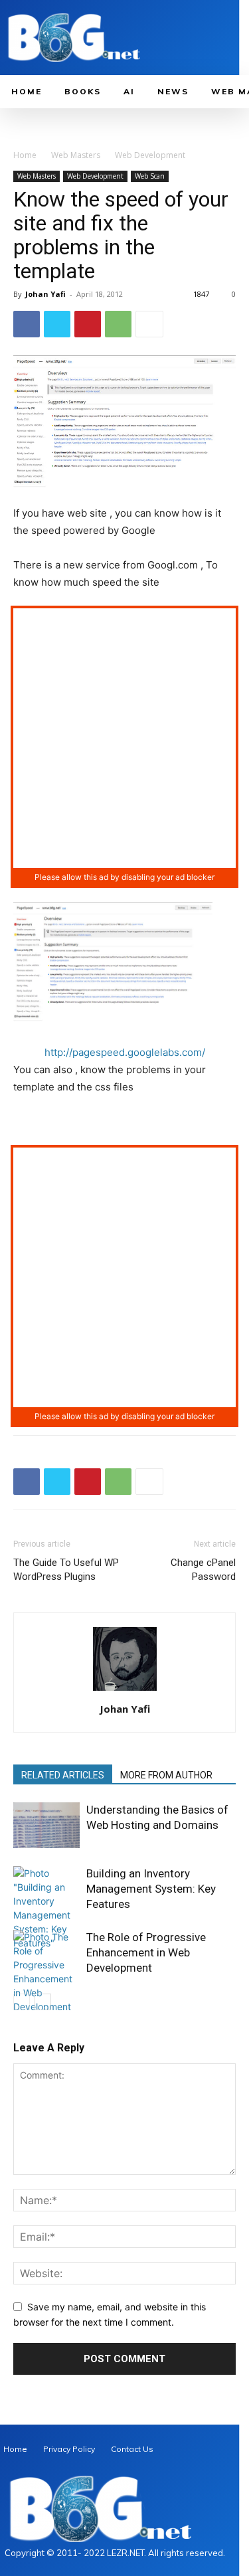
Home (25, 155)
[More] (149, 324)
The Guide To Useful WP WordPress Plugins (66, 1570)
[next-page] (43, 2002)
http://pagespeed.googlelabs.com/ (125, 1052)
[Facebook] (27, 324)
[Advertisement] (124, 738)
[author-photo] (125, 1690)
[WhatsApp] (118, 324)
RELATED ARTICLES (63, 1775)
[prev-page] (22, 2002)
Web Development (150, 155)
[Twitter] (57, 324)
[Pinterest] (88, 324)
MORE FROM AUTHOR (166, 1775)
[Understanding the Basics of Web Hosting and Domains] (46, 1825)
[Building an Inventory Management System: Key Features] (46, 1908)
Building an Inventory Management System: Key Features (151, 1889)
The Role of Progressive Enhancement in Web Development (146, 1952)
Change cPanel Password (203, 1570)
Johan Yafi (45, 294)
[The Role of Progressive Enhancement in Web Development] (46, 1972)
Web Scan (150, 176)
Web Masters (76, 155)
